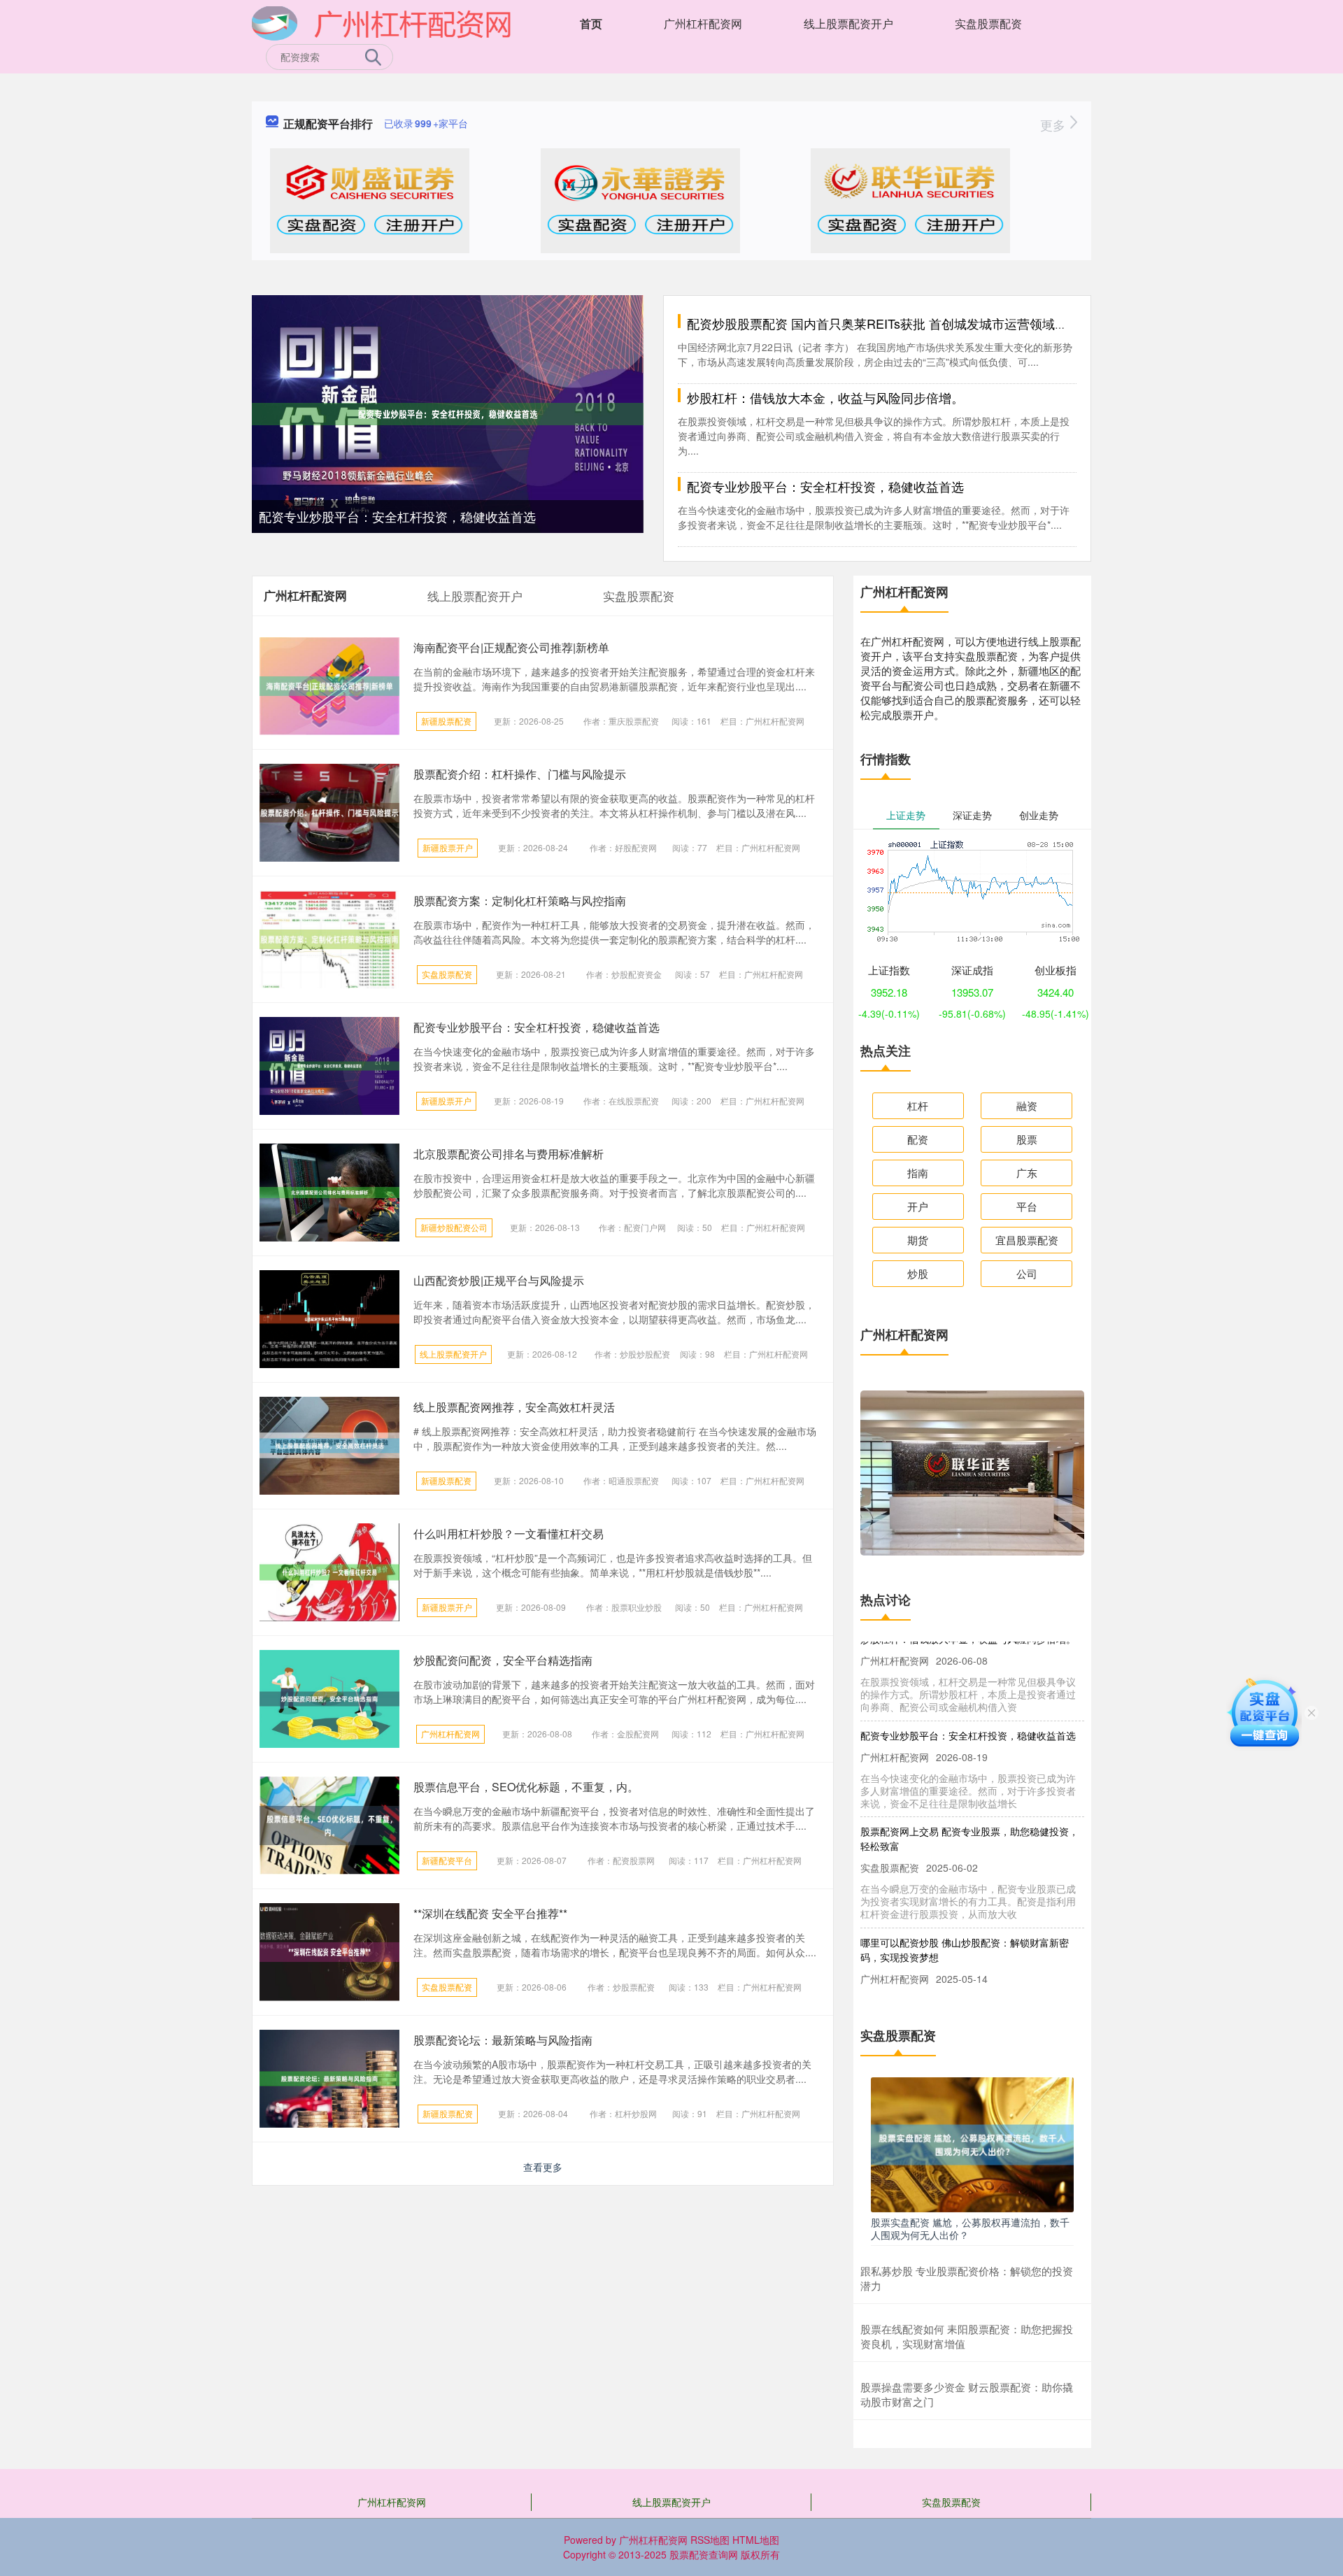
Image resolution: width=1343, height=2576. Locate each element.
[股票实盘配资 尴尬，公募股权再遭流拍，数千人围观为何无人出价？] (972, 2143)
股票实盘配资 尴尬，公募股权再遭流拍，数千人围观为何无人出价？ (970, 2228)
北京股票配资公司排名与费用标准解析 (509, 1154)
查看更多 (543, 2167)
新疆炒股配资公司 (454, 1227)
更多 (1054, 124)
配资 (918, 1139)
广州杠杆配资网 (703, 23)
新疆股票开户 (448, 847)
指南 (918, 1173)
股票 (1027, 1139)
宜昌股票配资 (1027, 1240)
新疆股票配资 (446, 721)
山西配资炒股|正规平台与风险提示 (499, 1280)
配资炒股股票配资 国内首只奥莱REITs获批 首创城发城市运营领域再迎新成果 (902, 323)
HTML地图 (756, 2540)
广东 (1027, 1173)
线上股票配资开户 (848, 23)
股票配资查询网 (704, 2554)
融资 (1027, 1105)
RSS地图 (710, 2540)
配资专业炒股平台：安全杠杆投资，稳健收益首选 (397, 516)
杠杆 (918, 1105)
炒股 (918, 1273)
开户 (918, 1206)
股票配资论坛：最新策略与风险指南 (503, 2040)
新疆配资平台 (447, 1860)
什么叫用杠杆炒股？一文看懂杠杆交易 (509, 1533)
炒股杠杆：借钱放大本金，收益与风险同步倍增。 (825, 397)
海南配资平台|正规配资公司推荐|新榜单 (511, 647)
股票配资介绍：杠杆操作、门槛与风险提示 (520, 774)
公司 (1027, 1273)
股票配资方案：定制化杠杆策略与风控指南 (520, 901)
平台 (1027, 1206)
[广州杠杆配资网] (382, 22)
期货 (918, 1240)
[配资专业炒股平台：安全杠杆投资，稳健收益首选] (448, 413)
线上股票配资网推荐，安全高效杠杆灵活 (514, 1407)
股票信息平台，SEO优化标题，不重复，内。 (526, 1787)
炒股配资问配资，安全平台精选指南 (503, 1660)
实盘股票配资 (988, 23)
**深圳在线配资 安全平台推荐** (490, 1913)
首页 (591, 23)
